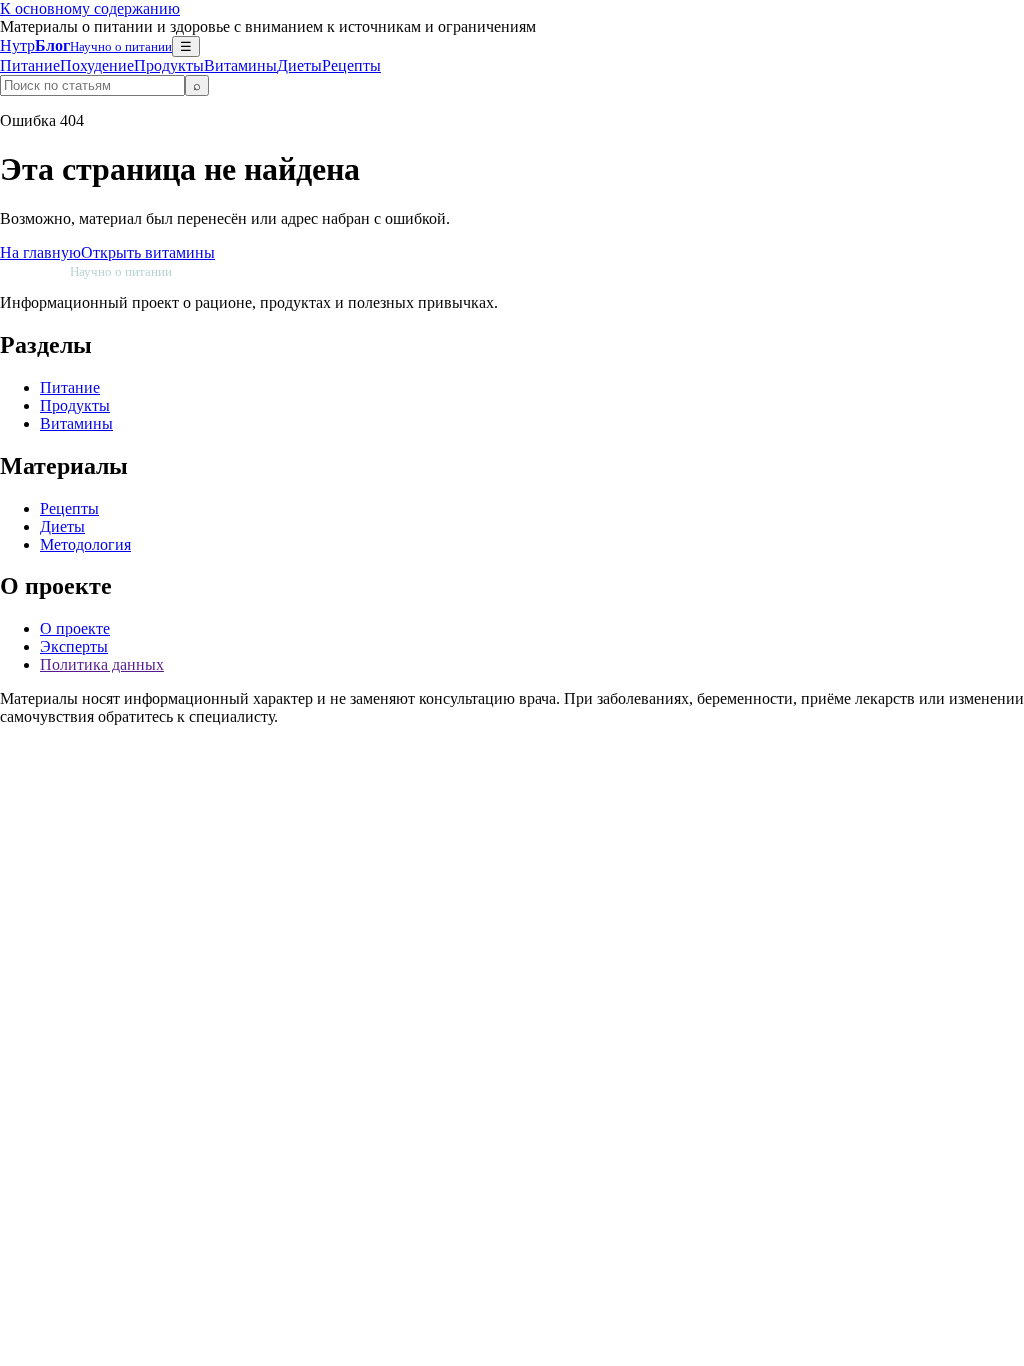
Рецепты (351, 65)
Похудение (97, 65)
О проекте (75, 628)
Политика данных (102, 664)
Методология (85, 544)
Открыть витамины (148, 252)
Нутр (86, 45)
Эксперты (74, 646)
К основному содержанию (90, 8)
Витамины (240, 65)
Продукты (169, 65)
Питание (30, 65)
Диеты (299, 65)
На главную (40, 252)
